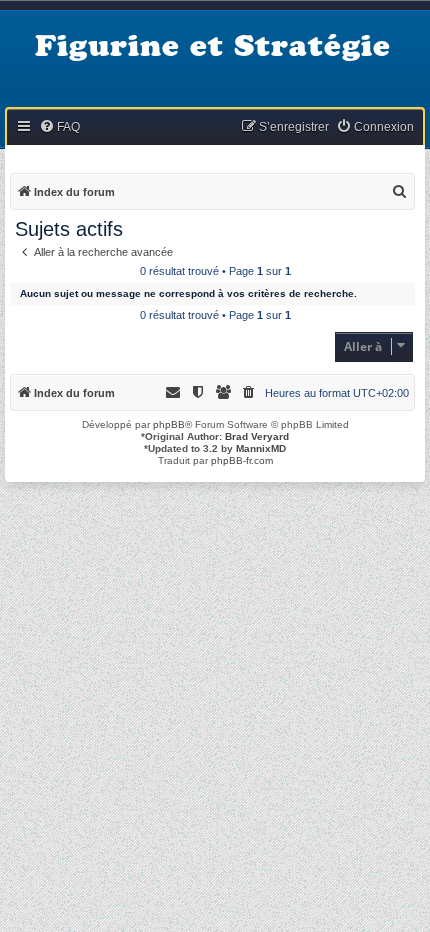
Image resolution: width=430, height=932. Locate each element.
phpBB (169, 424)
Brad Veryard (257, 436)
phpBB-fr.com (242, 460)
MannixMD (261, 448)
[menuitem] (59, 127)
